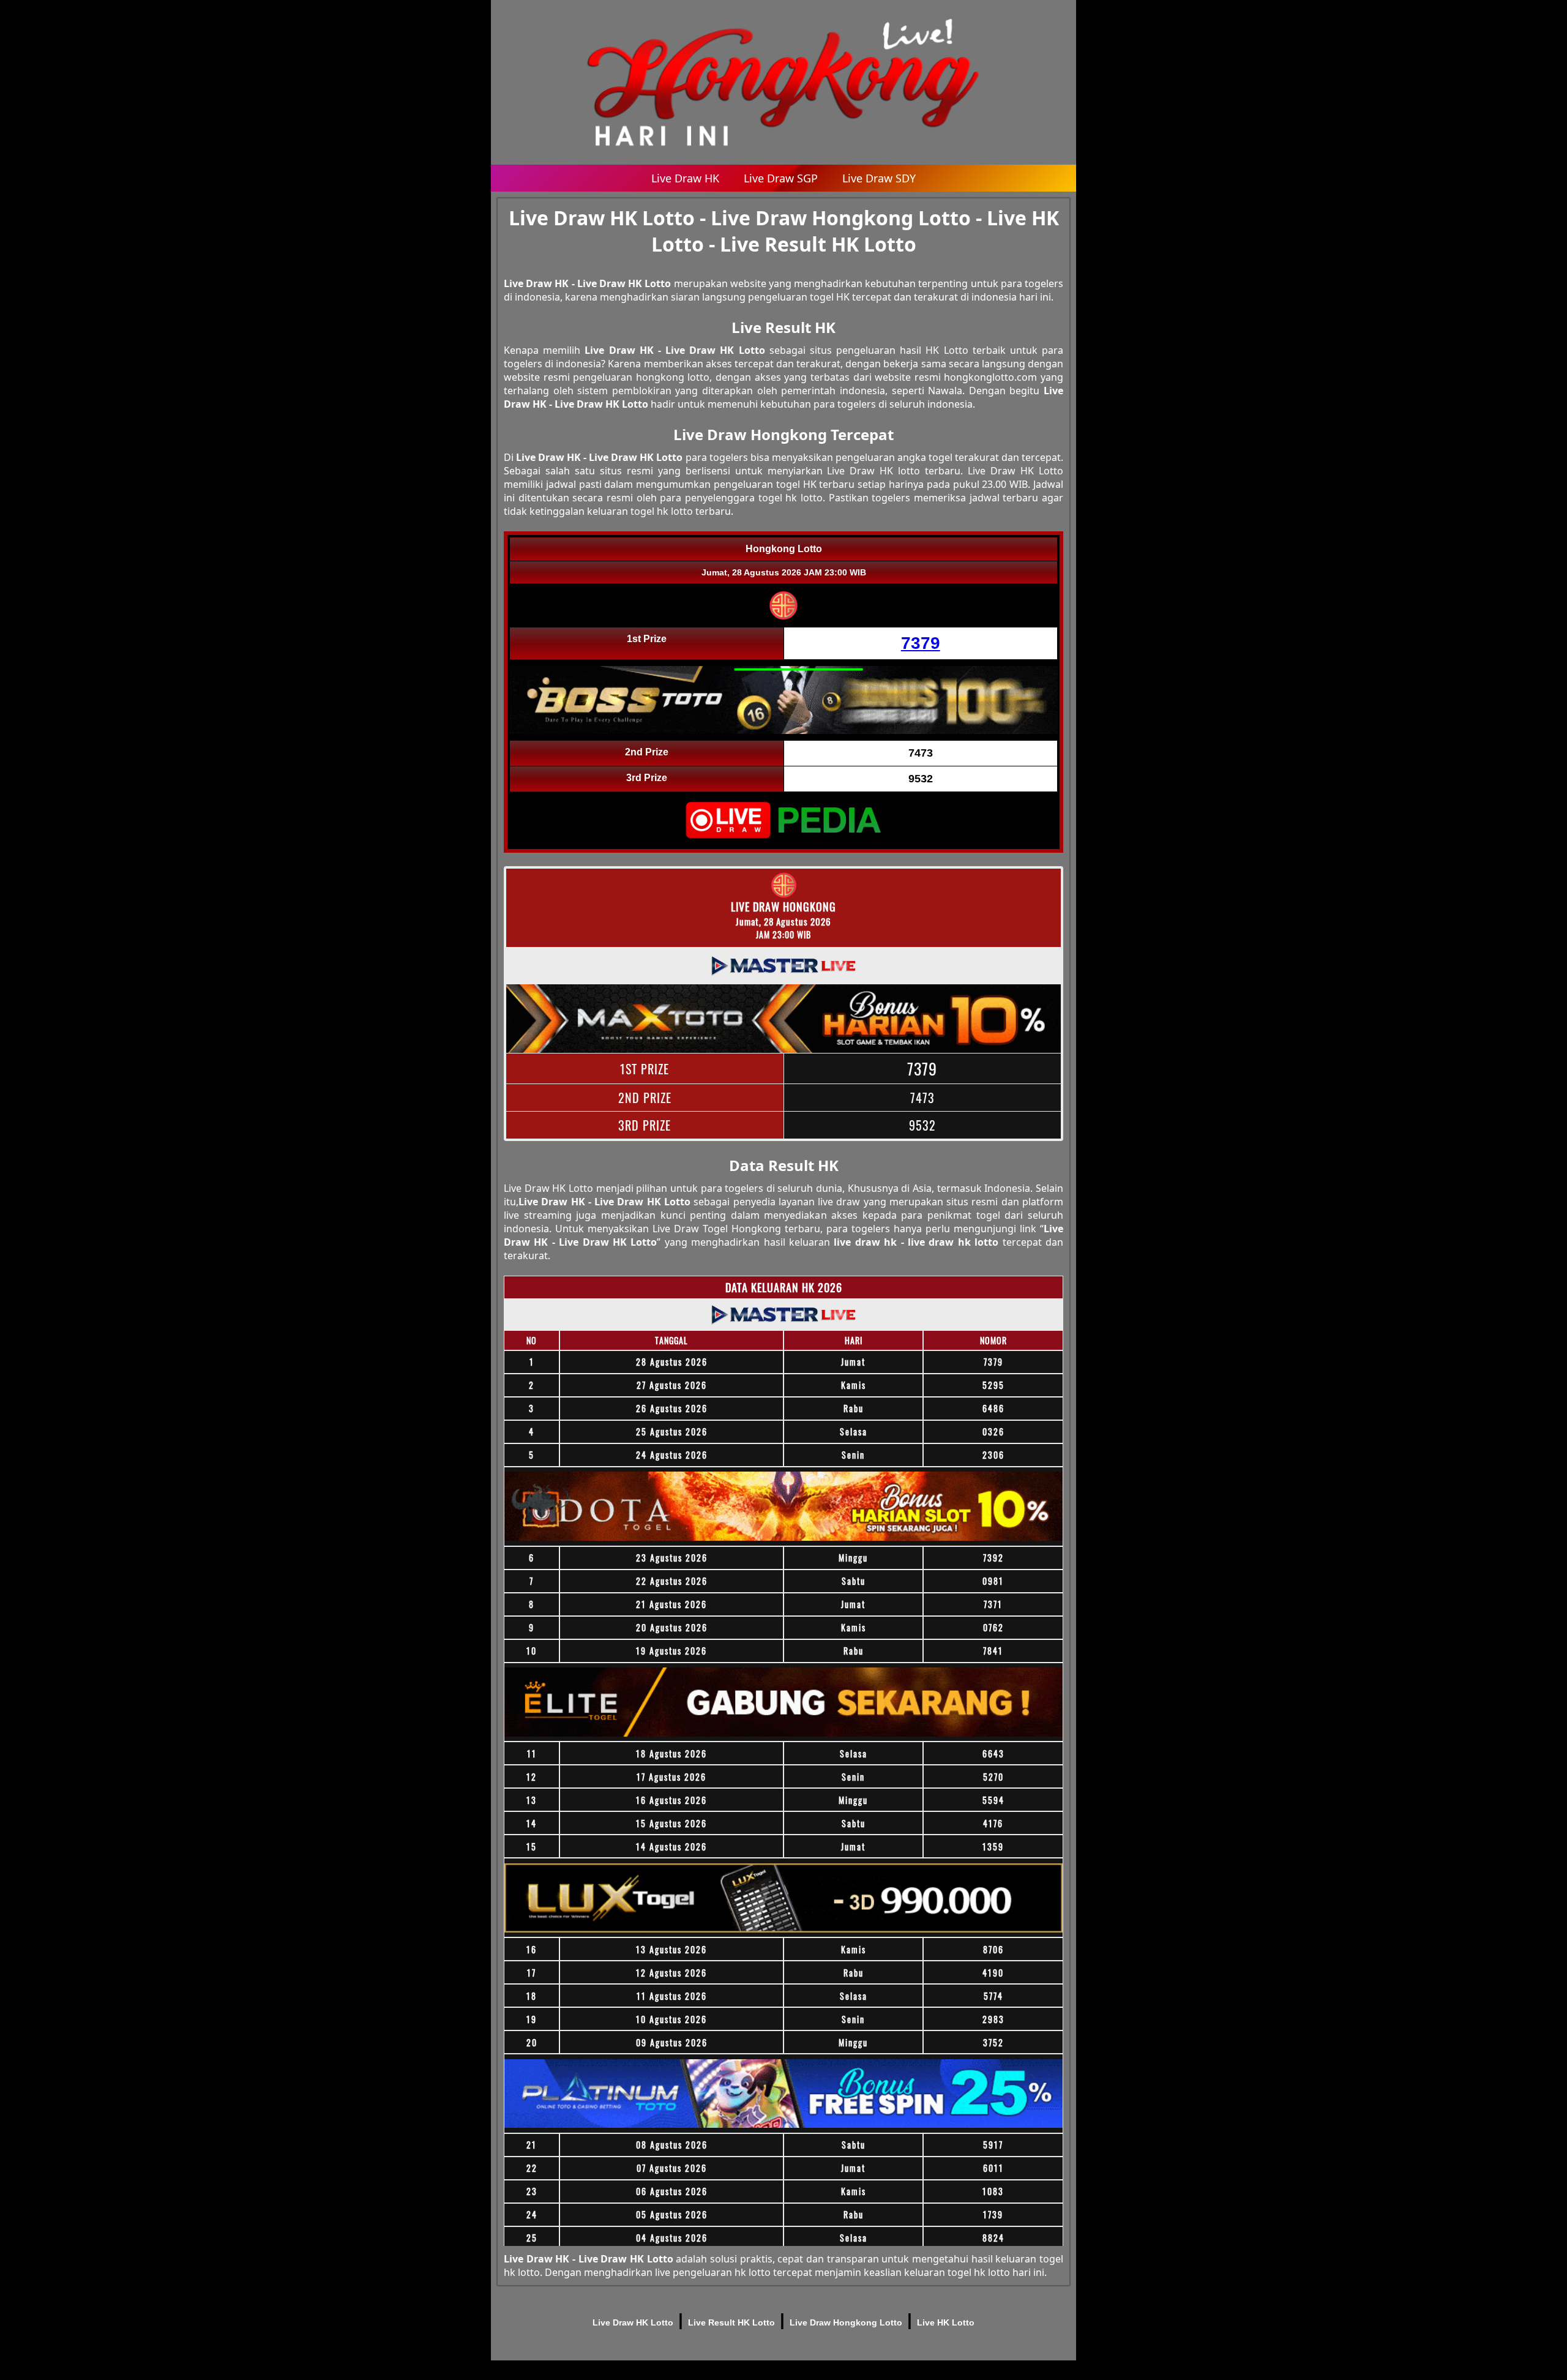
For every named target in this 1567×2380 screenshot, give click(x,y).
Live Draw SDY (879, 178)
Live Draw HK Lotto (633, 2322)
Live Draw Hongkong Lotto (846, 2322)
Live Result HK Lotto (731, 2322)
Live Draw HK (685, 178)
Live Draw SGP (781, 178)
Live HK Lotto (946, 2322)
